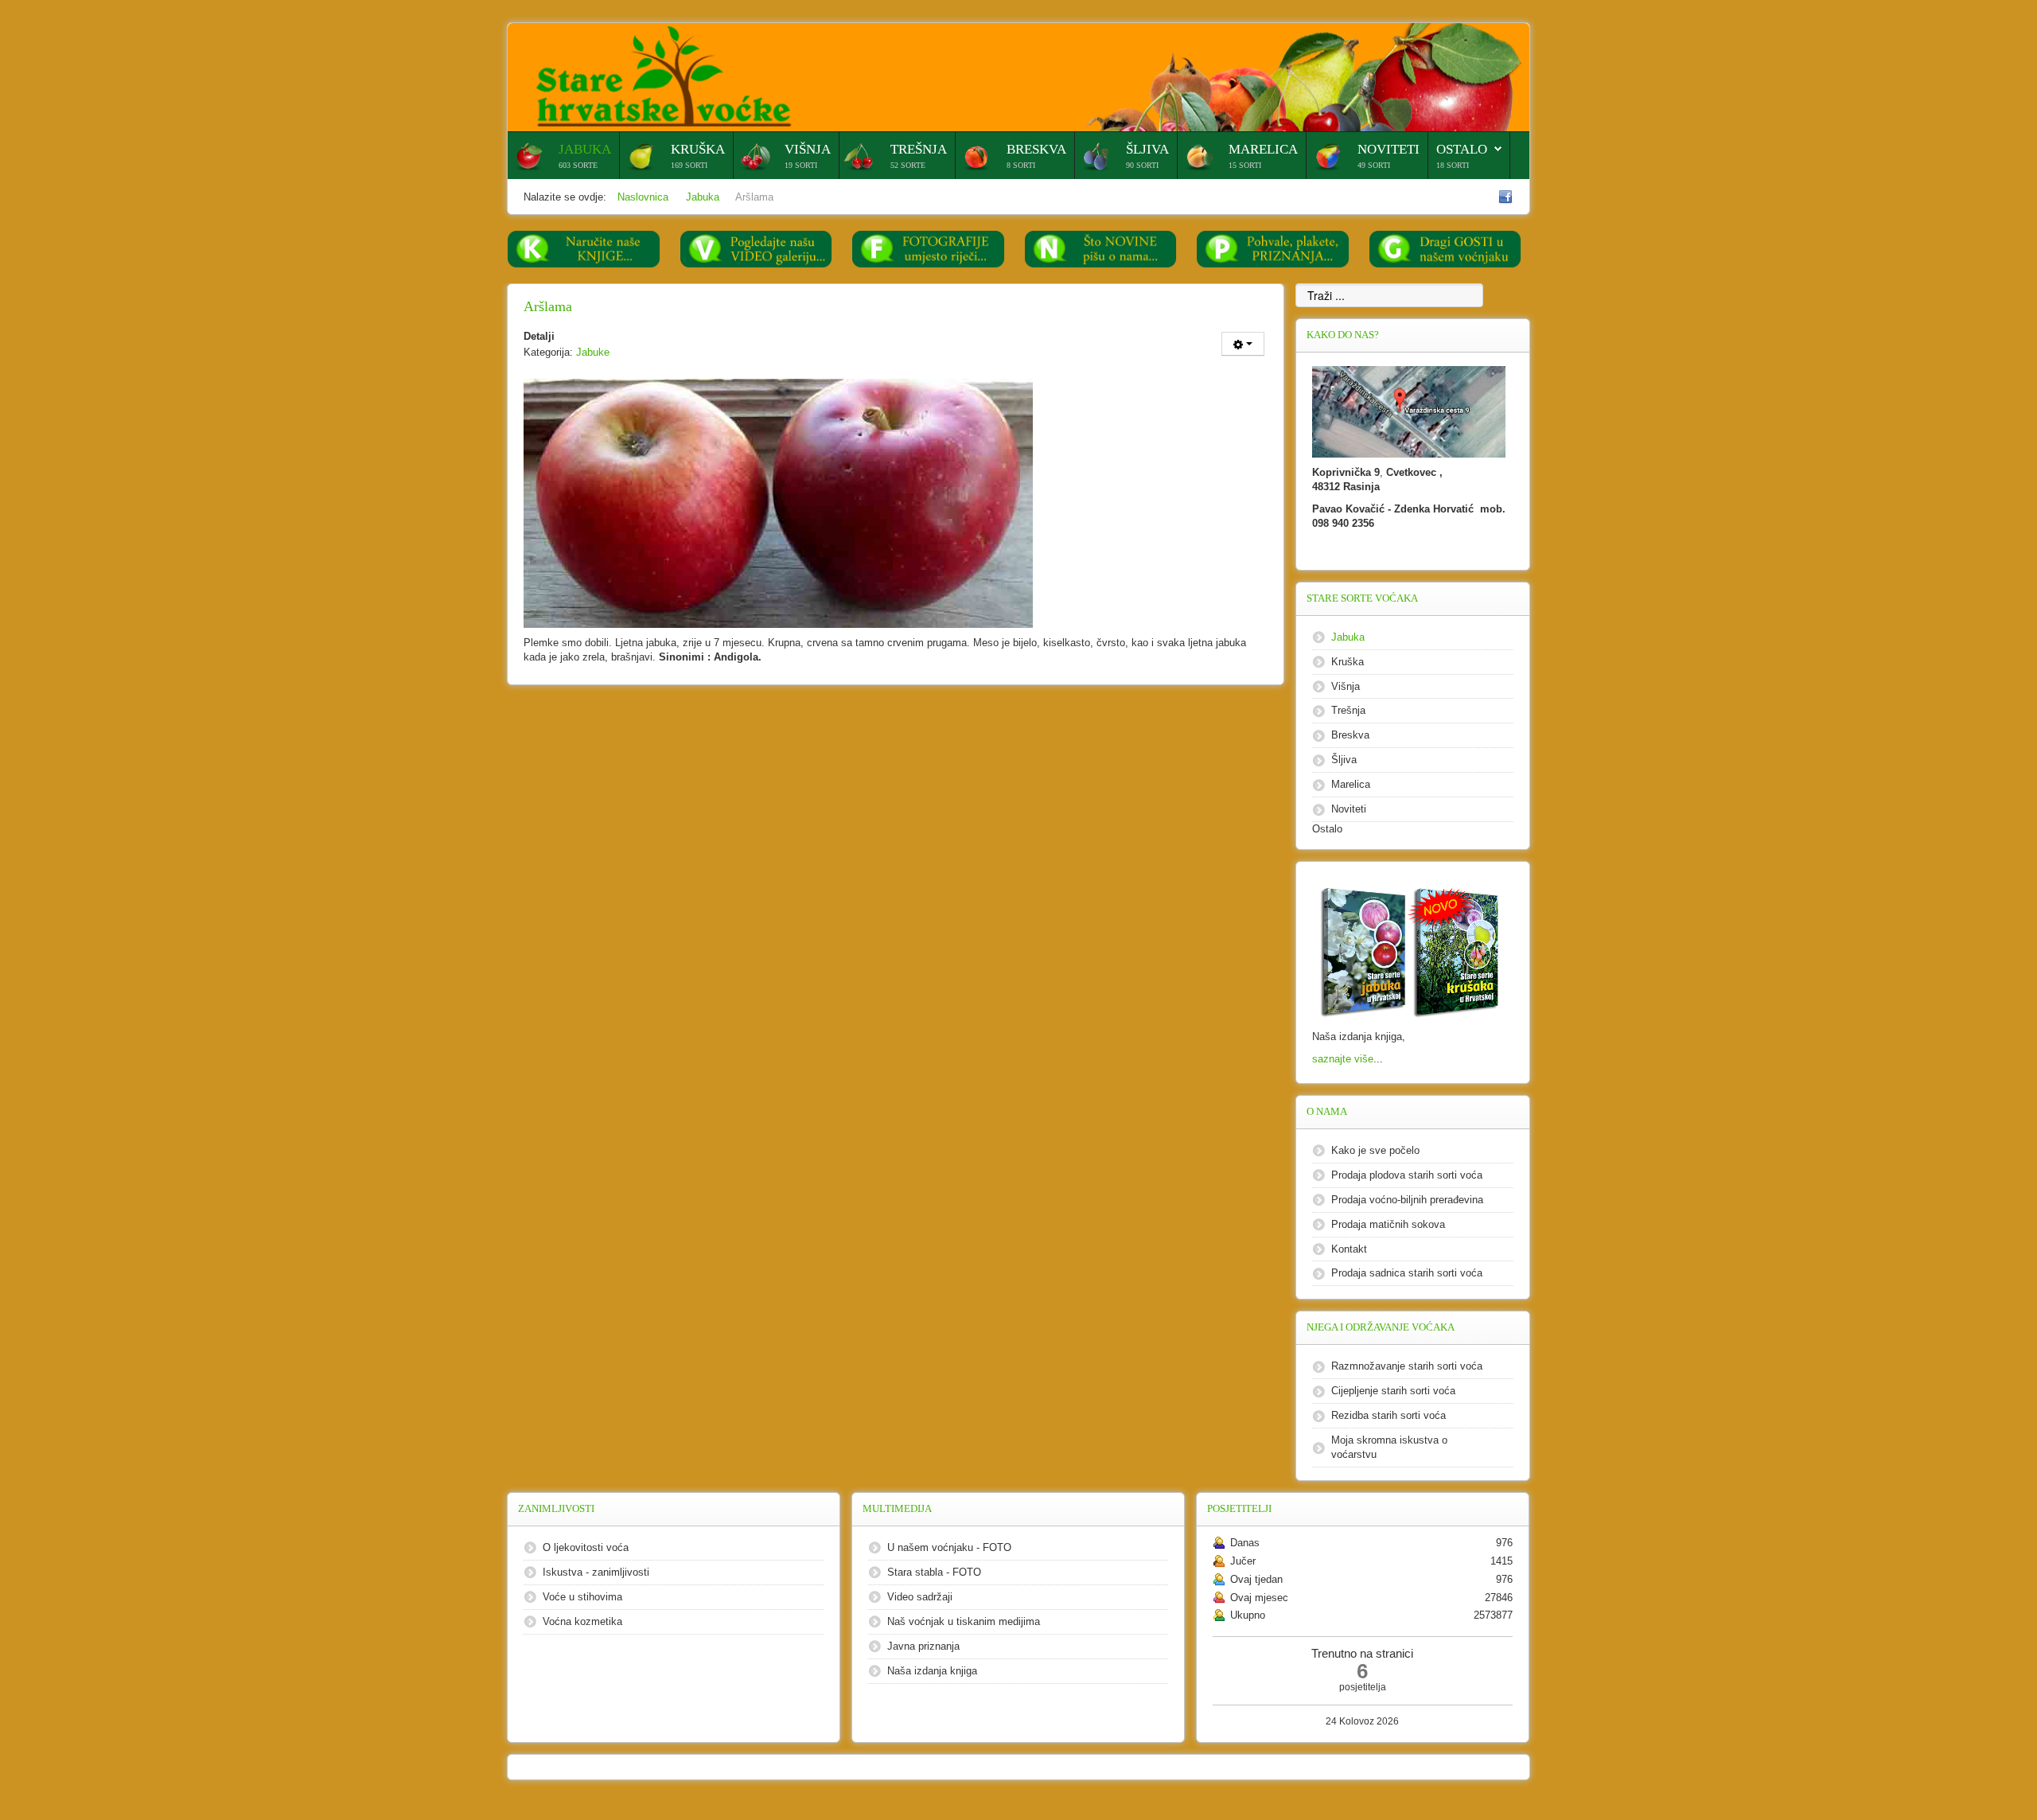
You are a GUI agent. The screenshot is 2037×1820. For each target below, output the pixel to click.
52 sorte (908, 165)
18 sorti (1453, 165)
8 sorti (1021, 165)
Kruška (698, 149)
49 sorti (1374, 165)
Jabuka (585, 149)
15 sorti (1245, 165)
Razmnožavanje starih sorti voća (1407, 1366)
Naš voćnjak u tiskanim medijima (964, 1621)
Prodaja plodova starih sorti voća (1407, 1175)
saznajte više (1343, 1059)
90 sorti (1142, 165)
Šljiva (1147, 149)
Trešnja (919, 149)
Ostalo (1462, 149)
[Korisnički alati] (1243, 344)
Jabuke (593, 352)
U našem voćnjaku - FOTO (949, 1547)
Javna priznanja (923, 1646)
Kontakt (1349, 1249)
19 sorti (801, 165)
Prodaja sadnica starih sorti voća (1407, 1273)
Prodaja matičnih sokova (1388, 1224)
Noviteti (1389, 149)
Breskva (1036, 149)
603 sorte (578, 165)
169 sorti (689, 165)
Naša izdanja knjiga (932, 1671)
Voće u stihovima (582, 1597)
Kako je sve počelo (1375, 1150)
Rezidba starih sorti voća (1389, 1415)
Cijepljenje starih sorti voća (1393, 1391)
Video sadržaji (920, 1597)
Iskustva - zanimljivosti (596, 1572)
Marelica (1263, 149)
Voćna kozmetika (582, 1621)
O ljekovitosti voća (586, 1547)
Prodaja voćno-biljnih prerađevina (1407, 1200)
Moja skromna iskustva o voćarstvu (1389, 1447)
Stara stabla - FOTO (934, 1572)
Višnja (808, 149)
